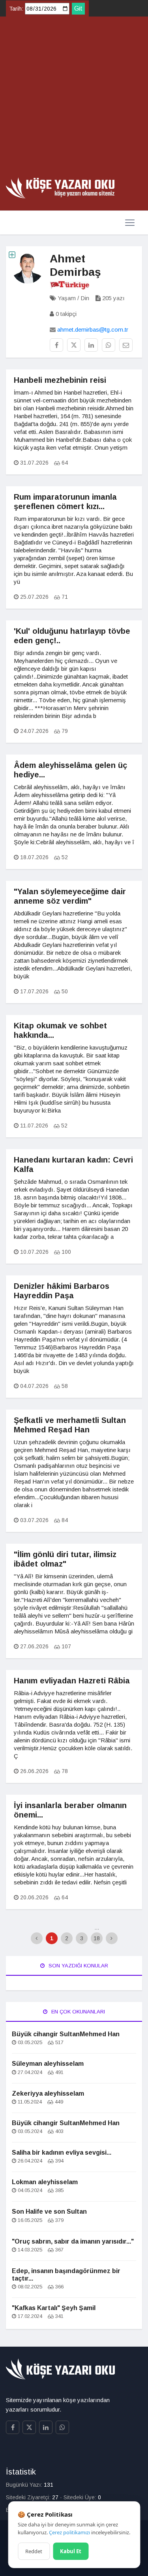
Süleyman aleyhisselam (48, 2064)
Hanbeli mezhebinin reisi (60, 380)
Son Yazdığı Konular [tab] (78, 1966)
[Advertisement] (74, 100)
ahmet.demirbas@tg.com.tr (93, 329)
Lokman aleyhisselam (45, 2182)
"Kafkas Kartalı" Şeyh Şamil (54, 2308)
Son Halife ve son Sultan (49, 2212)
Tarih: (16, 9)
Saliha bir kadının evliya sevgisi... (62, 2153)
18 (97, 1938)
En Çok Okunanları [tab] (77, 2012)
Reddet (34, 2551)
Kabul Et (71, 2551)
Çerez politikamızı (69, 2532)
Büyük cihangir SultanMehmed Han (66, 2034)
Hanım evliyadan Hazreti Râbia (72, 1681)
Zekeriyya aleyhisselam (48, 2093)
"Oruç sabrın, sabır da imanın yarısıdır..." (73, 2241)
